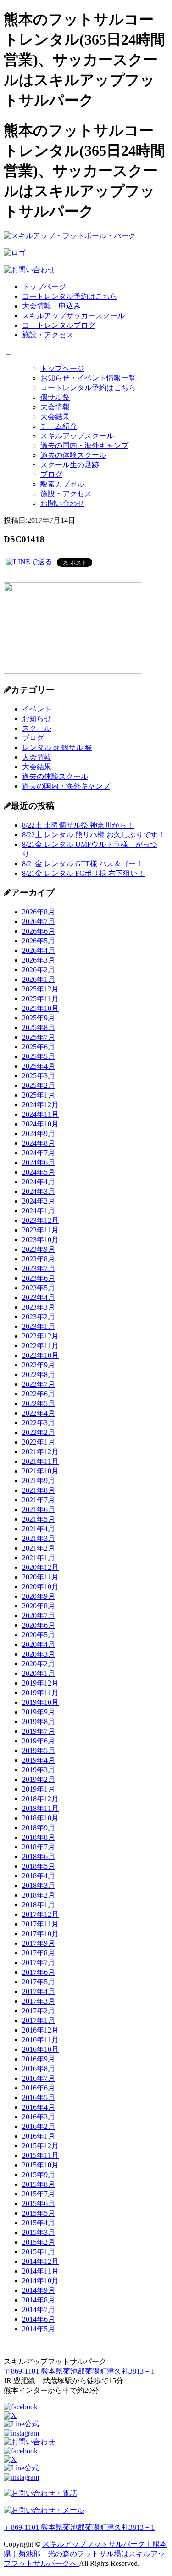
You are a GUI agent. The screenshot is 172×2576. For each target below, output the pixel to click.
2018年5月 (39, 1866)
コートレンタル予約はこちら (70, 296)
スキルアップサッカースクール (73, 316)
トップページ (44, 287)
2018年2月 (39, 1895)
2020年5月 (39, 1635)
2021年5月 (39, 1519)
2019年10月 (40, 1702)
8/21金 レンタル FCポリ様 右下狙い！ (83, 873)
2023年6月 (39, 1278)
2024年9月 (39, 1134)
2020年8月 (39, 1606)
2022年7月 (39, 1384)
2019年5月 (39, 1750)
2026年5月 (39, 941)
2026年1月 (39, 979)
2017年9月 (39, 1943)
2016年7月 (39, 2078)
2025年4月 (39, 1066)
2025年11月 (40, 999)
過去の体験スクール (73, 455)
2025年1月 (39, 1095)
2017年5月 (39, 1982)
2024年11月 (40, 1114)
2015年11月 (40, 2155)
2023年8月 (39, 1259)
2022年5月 (39, 1403)
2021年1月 (39, 1558)
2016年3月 (39, 2117)
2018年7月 (39, 1847)
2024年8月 (39, 1143)
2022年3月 (39, 1423)
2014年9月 (39, 2290)
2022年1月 (39, 1442)
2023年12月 (40, 1220)
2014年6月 (39, 2319)
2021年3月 (39, 1538)
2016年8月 (39, 2069)
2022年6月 (39, 1394)
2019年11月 (40, 1693)
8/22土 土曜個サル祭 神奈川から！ (78, 825)
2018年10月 (40, 1818)
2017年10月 (40, 1934)
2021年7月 (39, 1500)
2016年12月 (40, 2030)
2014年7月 (39, 2310)
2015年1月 (39, 2252)
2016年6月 (39, 2088)
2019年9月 (39, 1712)
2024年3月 (39, 1191)
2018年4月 (39, 1876)
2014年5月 (39, 2329)
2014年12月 (40, 2261)
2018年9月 (39, 1828)
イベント (37, 709)
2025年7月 (39, 1037)
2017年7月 (39, 1963)
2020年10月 (40, 1587)
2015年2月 (39, 2242)
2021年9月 (39, 1481)
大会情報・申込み (51, 306)
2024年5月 (39, 1172)
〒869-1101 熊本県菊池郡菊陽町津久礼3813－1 (79, 2371)
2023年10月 (40, 1240)
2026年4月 (39, 950)
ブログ (51, 474)
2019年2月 (39, 1779)
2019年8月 (39, 1722)
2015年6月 (39, 2204)
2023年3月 (39, 1307)
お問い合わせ (62, 503)
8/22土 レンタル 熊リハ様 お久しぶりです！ (94, 835)
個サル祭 (55, 397)
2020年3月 (39, 1654)
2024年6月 (39, 1162)
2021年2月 (39, 1548)
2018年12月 (40, 1799)
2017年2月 (39, 2011)
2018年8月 (39, 1837)
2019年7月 (39, 1731)
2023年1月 (39, 1326)
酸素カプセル (62, 484)
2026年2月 (39, 970)
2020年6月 (39, 1625)
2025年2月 (39, 1085)
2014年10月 (40, 2281)
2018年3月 (39, 1885)
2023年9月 (39, 1249)
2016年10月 (40, 2049)
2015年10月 (40, 2165)
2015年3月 (39, 2232)
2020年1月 (39, 1673)
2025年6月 (39, 1047)
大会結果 (55, 417)
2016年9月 (39, 2059)
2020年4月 (39, 1644)
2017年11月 (40, 1924)
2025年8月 (39, 1028)
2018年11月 (40, 1808)
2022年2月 (39, 1432)
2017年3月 (39, 2001)
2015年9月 (39, 2175)
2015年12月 (40, 2146)
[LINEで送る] (29, 562)
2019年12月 (40, 1683)
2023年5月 (39, 1288)
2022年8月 (39, 1375)
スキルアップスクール (77, 436)
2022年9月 (39, 1365)
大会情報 (55, 407)
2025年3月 (39, 1076)
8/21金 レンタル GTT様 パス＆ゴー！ (83, 864)
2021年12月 (40, 1452)
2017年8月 (39, 1953)
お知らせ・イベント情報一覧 (88, 378)
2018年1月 (39, 1905)
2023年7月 (39, 1268)
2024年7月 (39, 1153)
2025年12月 (40, 989)
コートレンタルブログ (59, 325)
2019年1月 (39, 1789)
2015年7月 (39, 2194)
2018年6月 (39, 1856)
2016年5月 (39, 2097)
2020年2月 (39, 1664)
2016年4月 (39, 2107)
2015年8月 (39, 2184)
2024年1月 (39, 1211)
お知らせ (37, 719)
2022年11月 (40, 1346)
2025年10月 (40, 1008)
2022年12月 (40, 1336)
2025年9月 (39, 1018)
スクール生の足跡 (70, 465)
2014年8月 (39, 2300)
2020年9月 (39, 1596)
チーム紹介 (59, 426)
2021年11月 (40, 1461)
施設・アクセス (48, 335)
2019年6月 (39, 1741)
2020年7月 (39, 1616)
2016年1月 (39, 2136)
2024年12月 (40, 1105)
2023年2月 (39, 1317)
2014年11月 (40, 2271)
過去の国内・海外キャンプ (84, 445)
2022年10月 (40, 1355)
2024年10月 (40, 1124)
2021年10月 (40, 1471)
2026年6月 (39, 931)
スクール (37, 728)
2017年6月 (39, 1972)
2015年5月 (39, 2213)
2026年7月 (39, 921)
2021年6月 (39, 1509)
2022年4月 (39, 1413)
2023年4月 (39, 1297)
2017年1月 (39, 2020)
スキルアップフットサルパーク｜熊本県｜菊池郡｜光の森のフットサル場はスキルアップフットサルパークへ (85, 2554)
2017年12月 (40, 1914)
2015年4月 (39, 2223)
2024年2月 (39, 1201)
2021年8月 (39, 1490)
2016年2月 (39, 2126)
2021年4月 (39, 1529)
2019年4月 (39, 1760)
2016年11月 (40, 2040)
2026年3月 (39, 960)
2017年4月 (39, 1991)
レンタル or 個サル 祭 (57, 748)
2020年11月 (40, 1577)
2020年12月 (40, 1567)
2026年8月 (39, 912)
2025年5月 (39, 1056)
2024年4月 (39, 1182)
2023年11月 (40, 1230)
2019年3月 (39, 1770)
